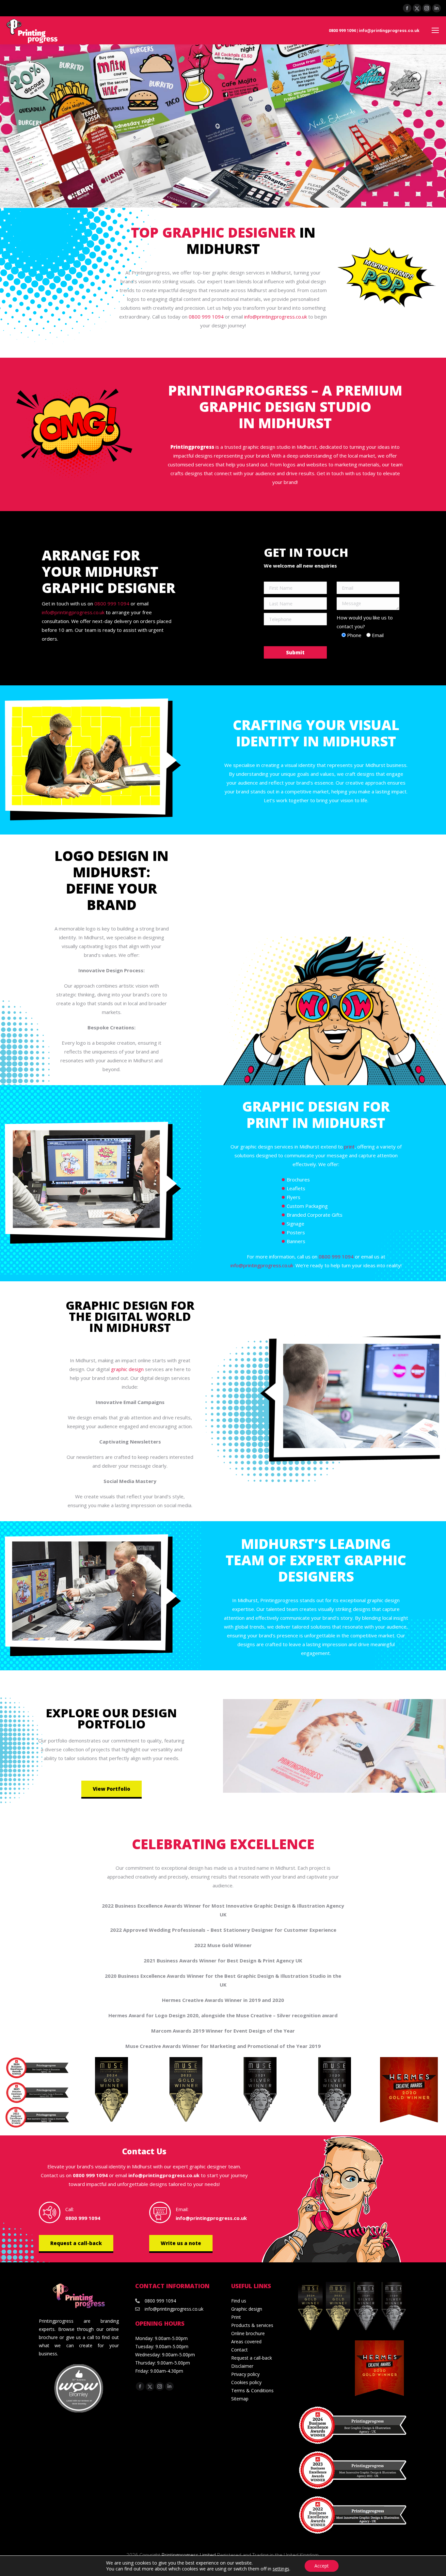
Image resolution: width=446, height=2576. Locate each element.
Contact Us (144, 2151)
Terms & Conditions (252, 2390)
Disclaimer (242, 2366)
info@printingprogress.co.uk (389, 31)
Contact (239, 2350)
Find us (239, 2301)
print (349, 1147)
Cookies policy (246, 2382)
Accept (322, 2566)
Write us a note (181, 2243)
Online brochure (248, 2333)
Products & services (252, 2325)
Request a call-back (76, 2243)
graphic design (127, 1369)
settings (281, 2569)
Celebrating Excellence (223, 1844)
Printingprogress (192, 447)
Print (236, 2317)
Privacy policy (245, 2374)
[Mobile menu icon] (435, 30)
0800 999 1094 (342, 31)
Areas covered (246, 2342)
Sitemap (240, 2399)
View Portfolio (111, 1789)
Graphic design (247, 2309)
